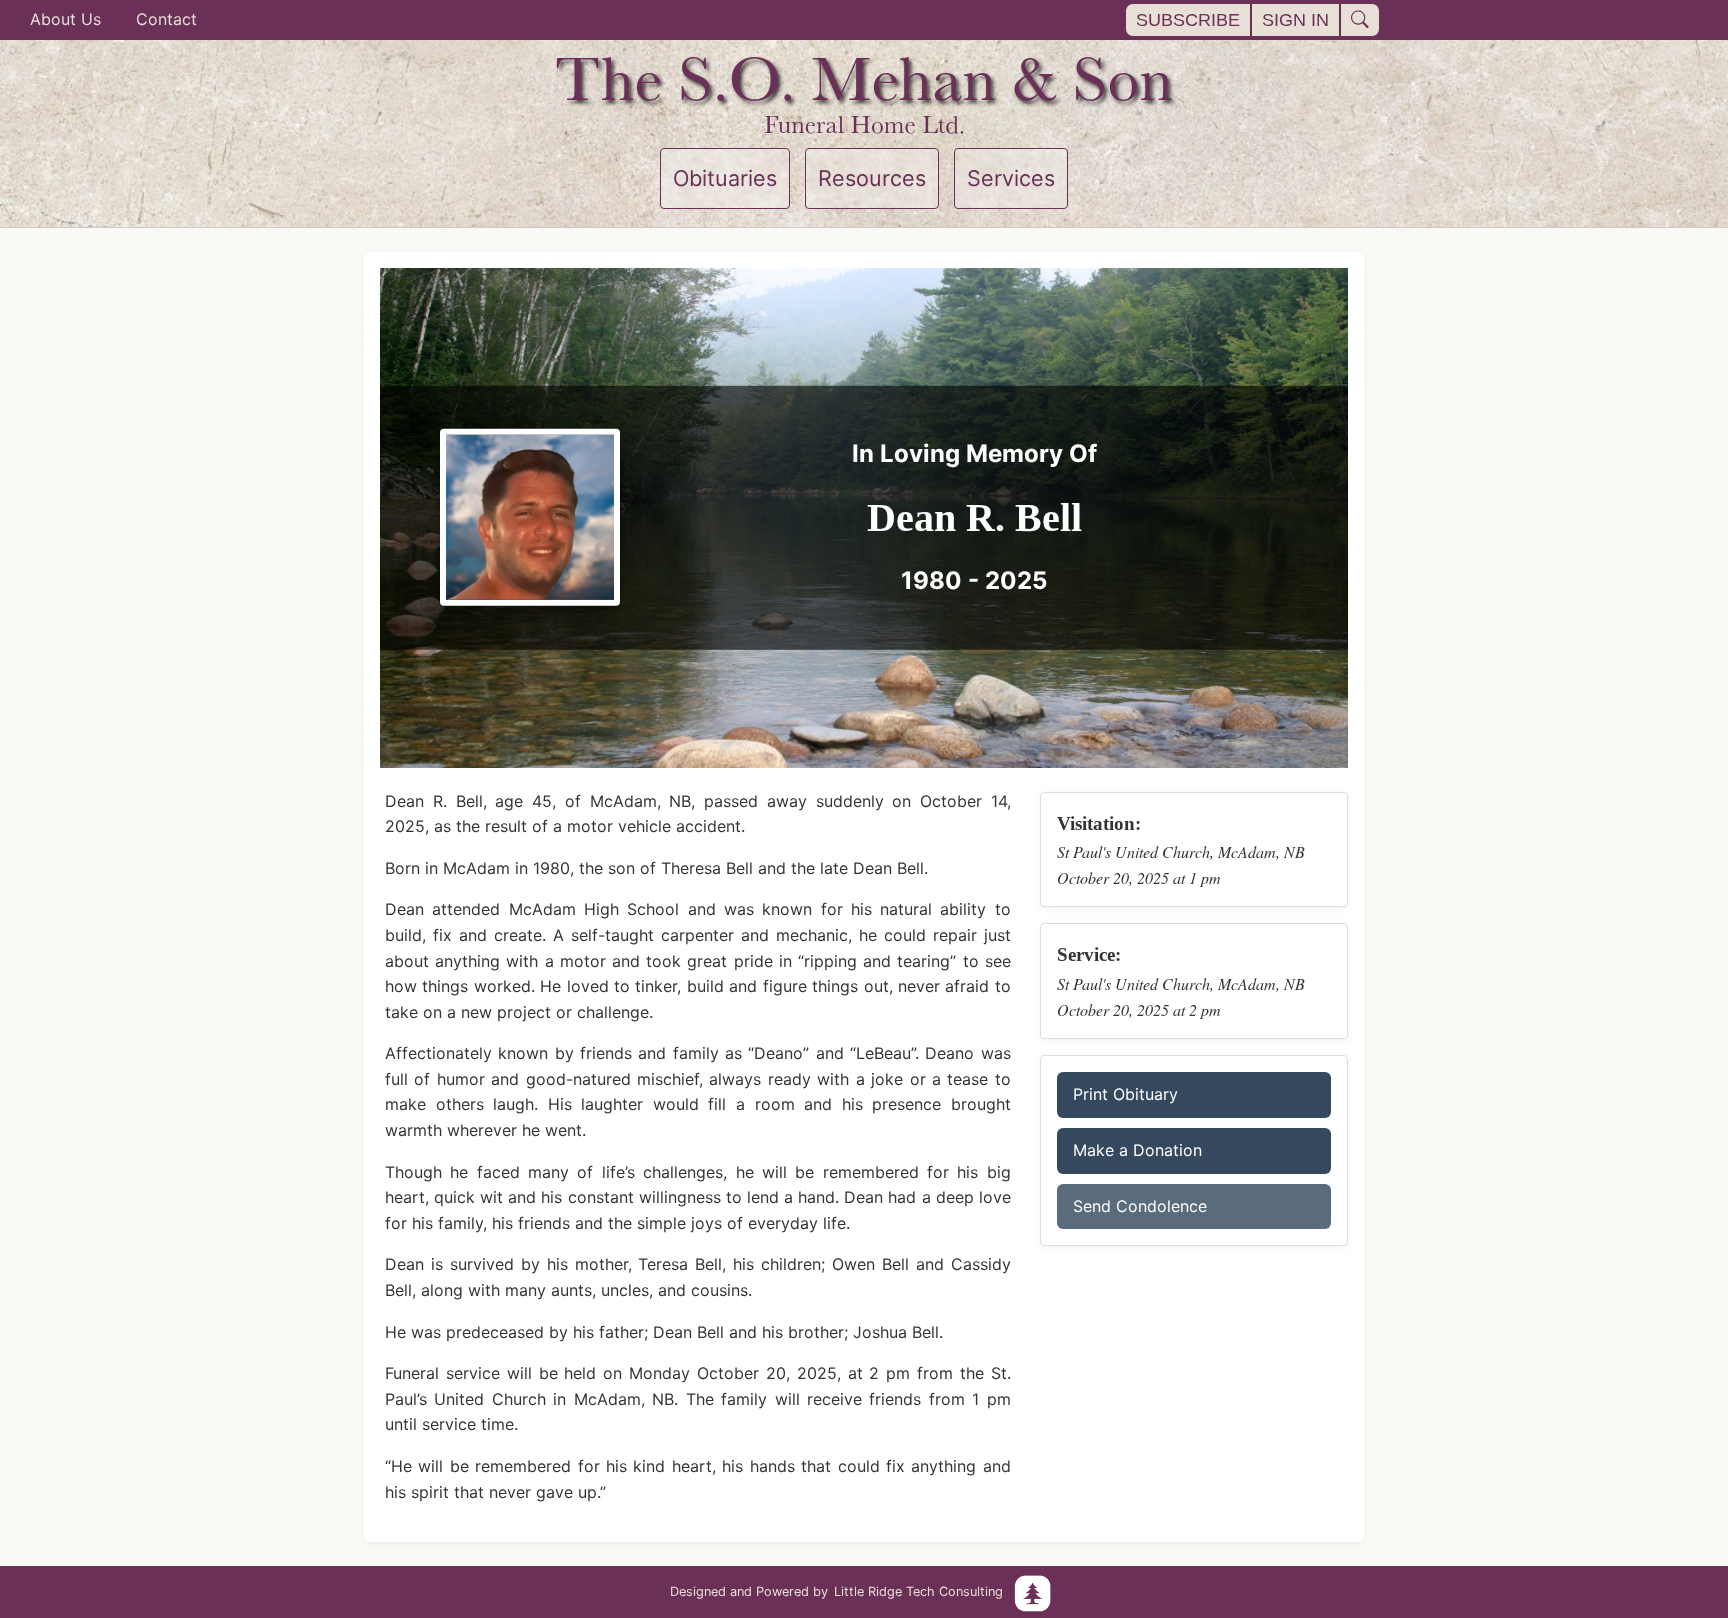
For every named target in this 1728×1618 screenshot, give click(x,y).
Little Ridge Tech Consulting (836, 1591)
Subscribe (1188, 20)
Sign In (1295, 20)
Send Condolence (1140, 1206)
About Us (65, 19)
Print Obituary (1125, 1094)
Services (1011, 178)
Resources (872, 178)
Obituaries (725, 178)
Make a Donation (1137, 1150)
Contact (166, 19)
